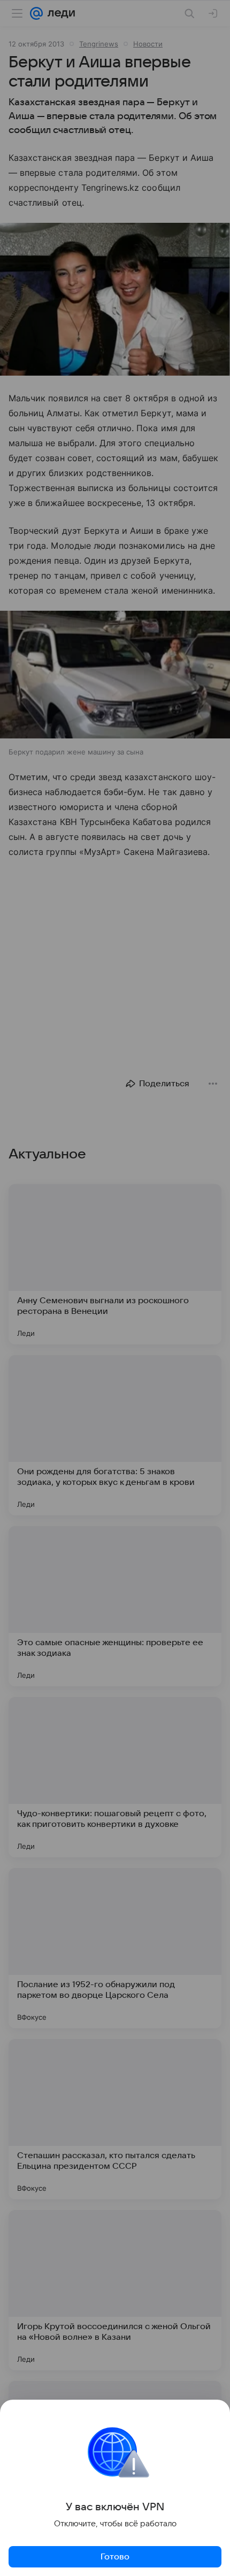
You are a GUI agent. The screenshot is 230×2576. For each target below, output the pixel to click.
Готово (115, 2557)
